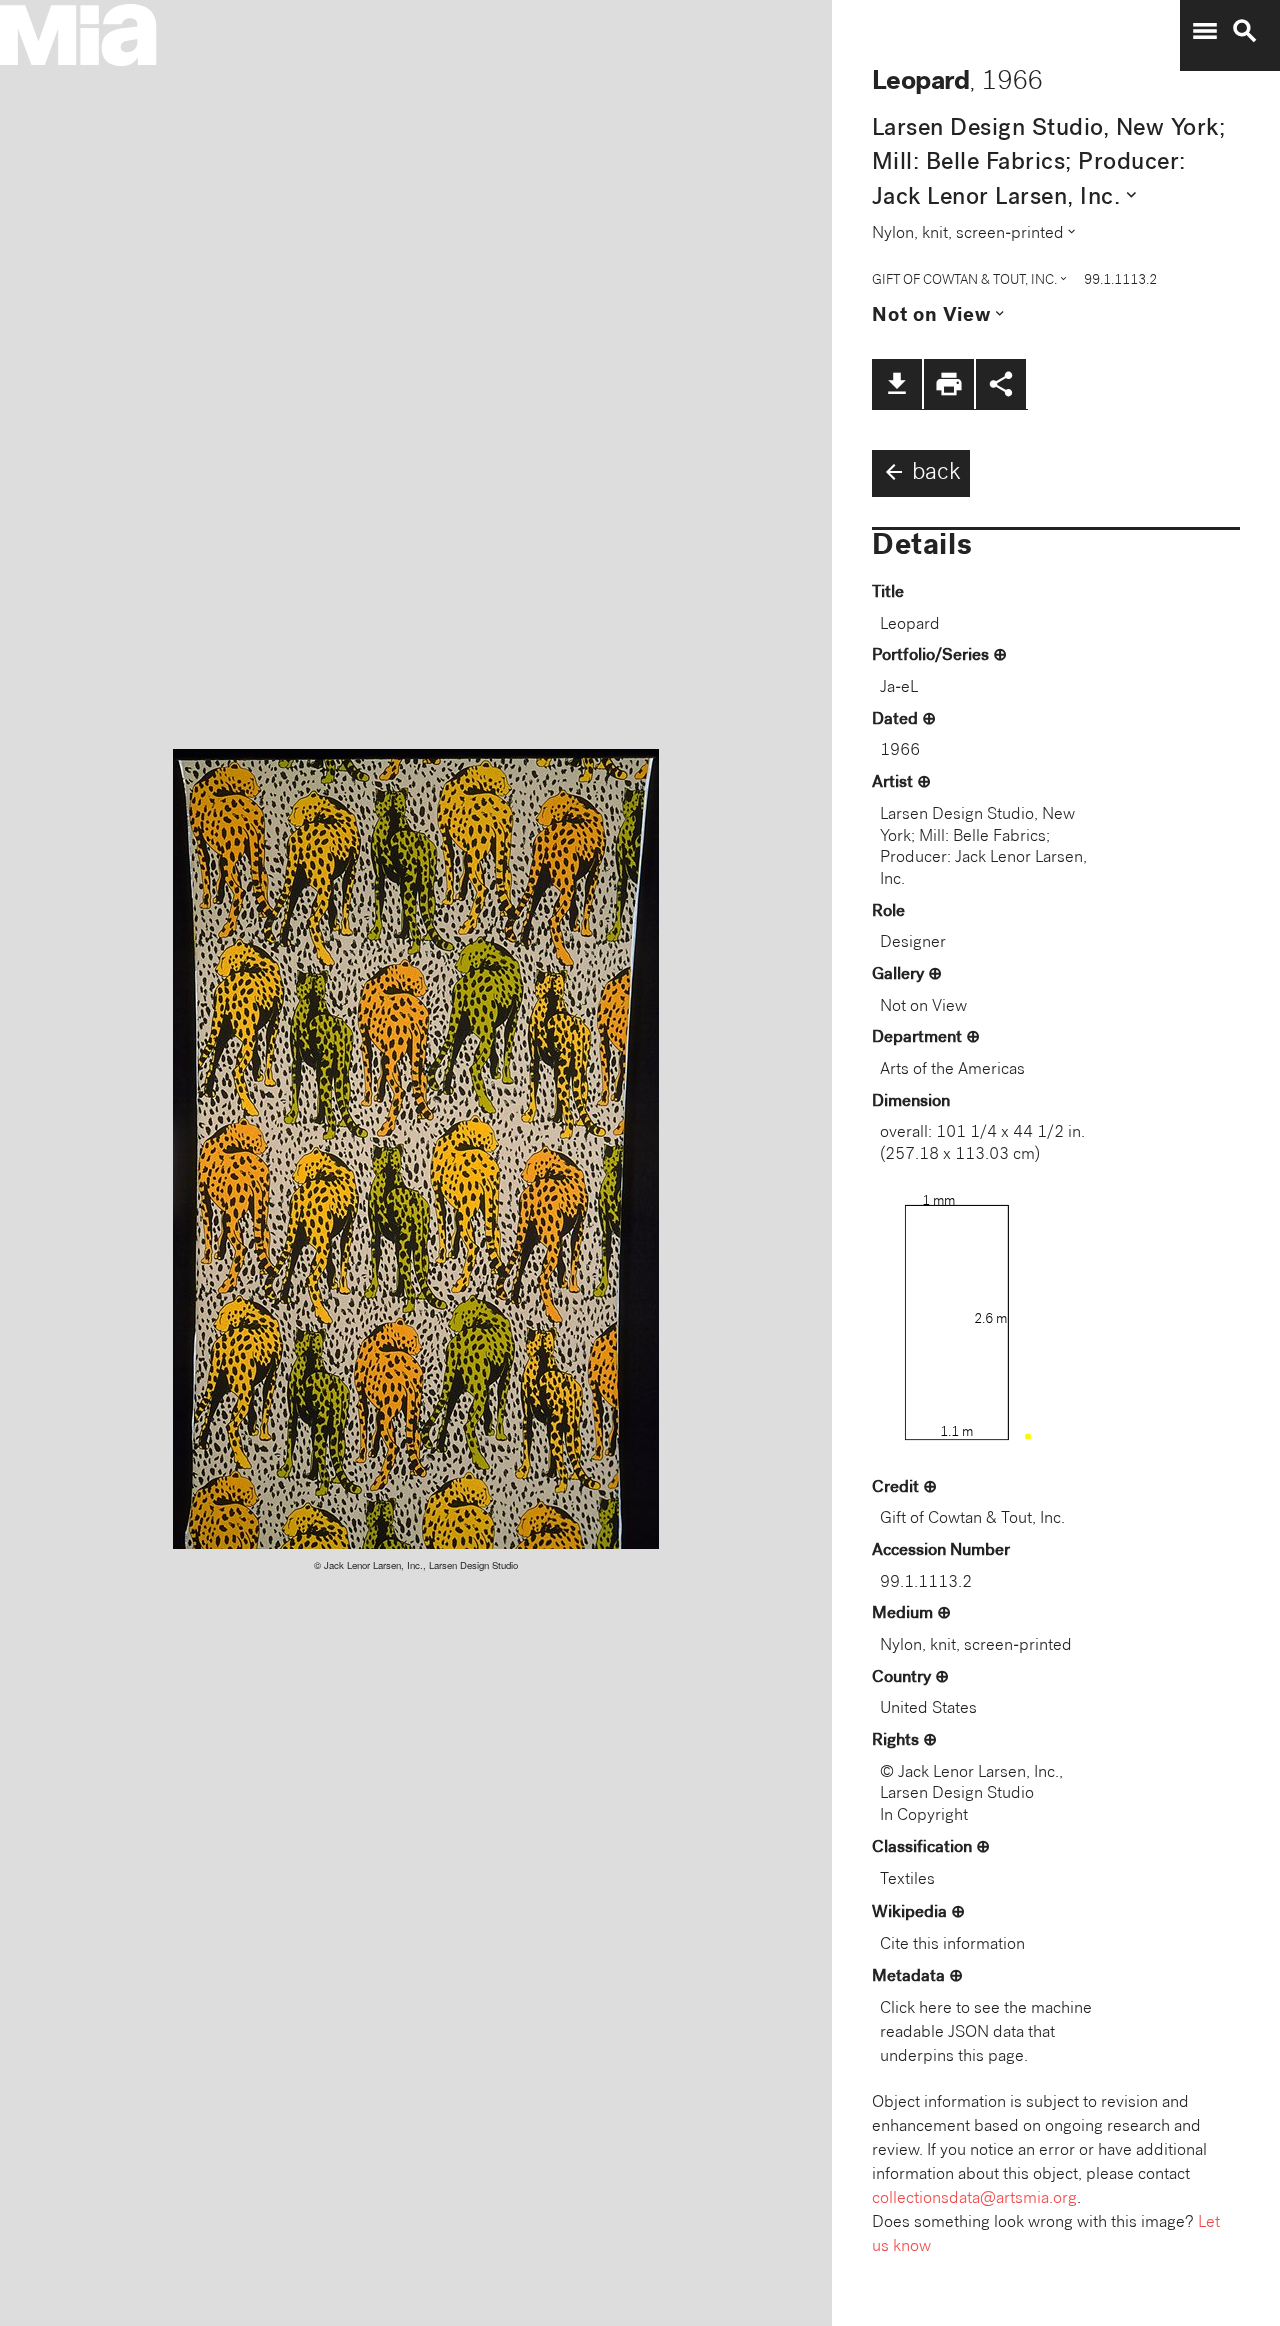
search (1245, 31)
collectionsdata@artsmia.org (974, 2199)
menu (1205, 31)
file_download (897, 384)
